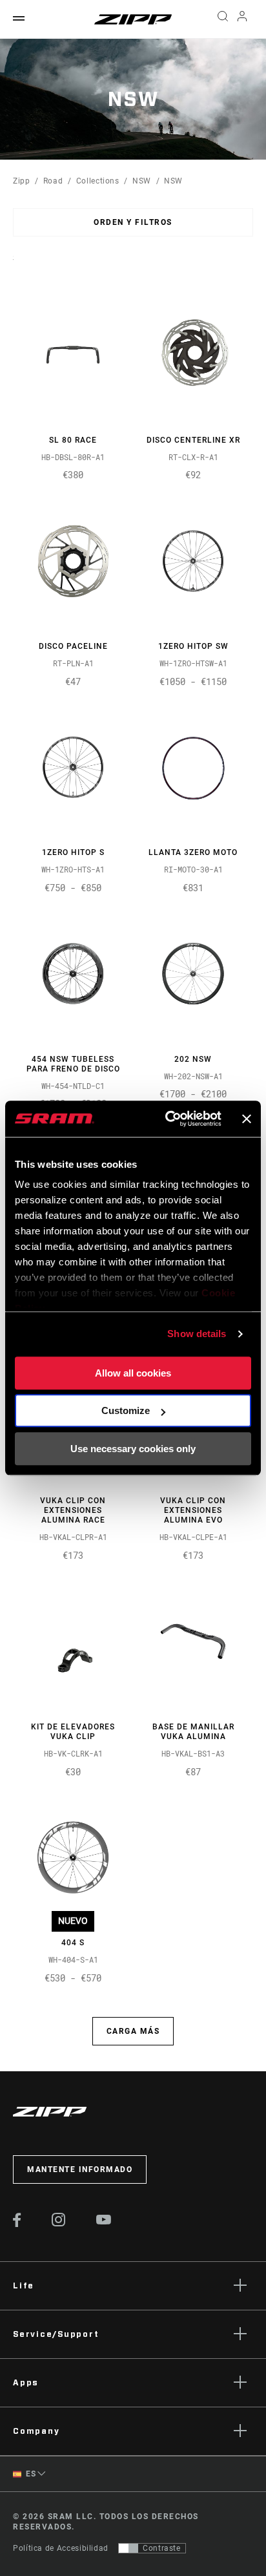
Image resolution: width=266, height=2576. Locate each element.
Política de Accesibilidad (61, 2548)
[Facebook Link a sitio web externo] (17, 2224)
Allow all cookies (133, 1373)
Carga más (133, 2031)
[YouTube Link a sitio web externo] (104, 2221)
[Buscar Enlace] (222, 19)
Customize (126, 1410)
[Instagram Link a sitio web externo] (59, 2223)
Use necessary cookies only (133, 1449)
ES (30, 2474)
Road (53, 181)
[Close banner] (247, 1119)
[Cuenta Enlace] (242, 19)
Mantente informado (80, 2170)
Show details (197, 1334)
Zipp (22, 181)
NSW (142, 181)
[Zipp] (133, 19)
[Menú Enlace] (19, 19)
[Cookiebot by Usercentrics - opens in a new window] (168, 1119)
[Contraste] (128, 2548)
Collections (98, 181)
